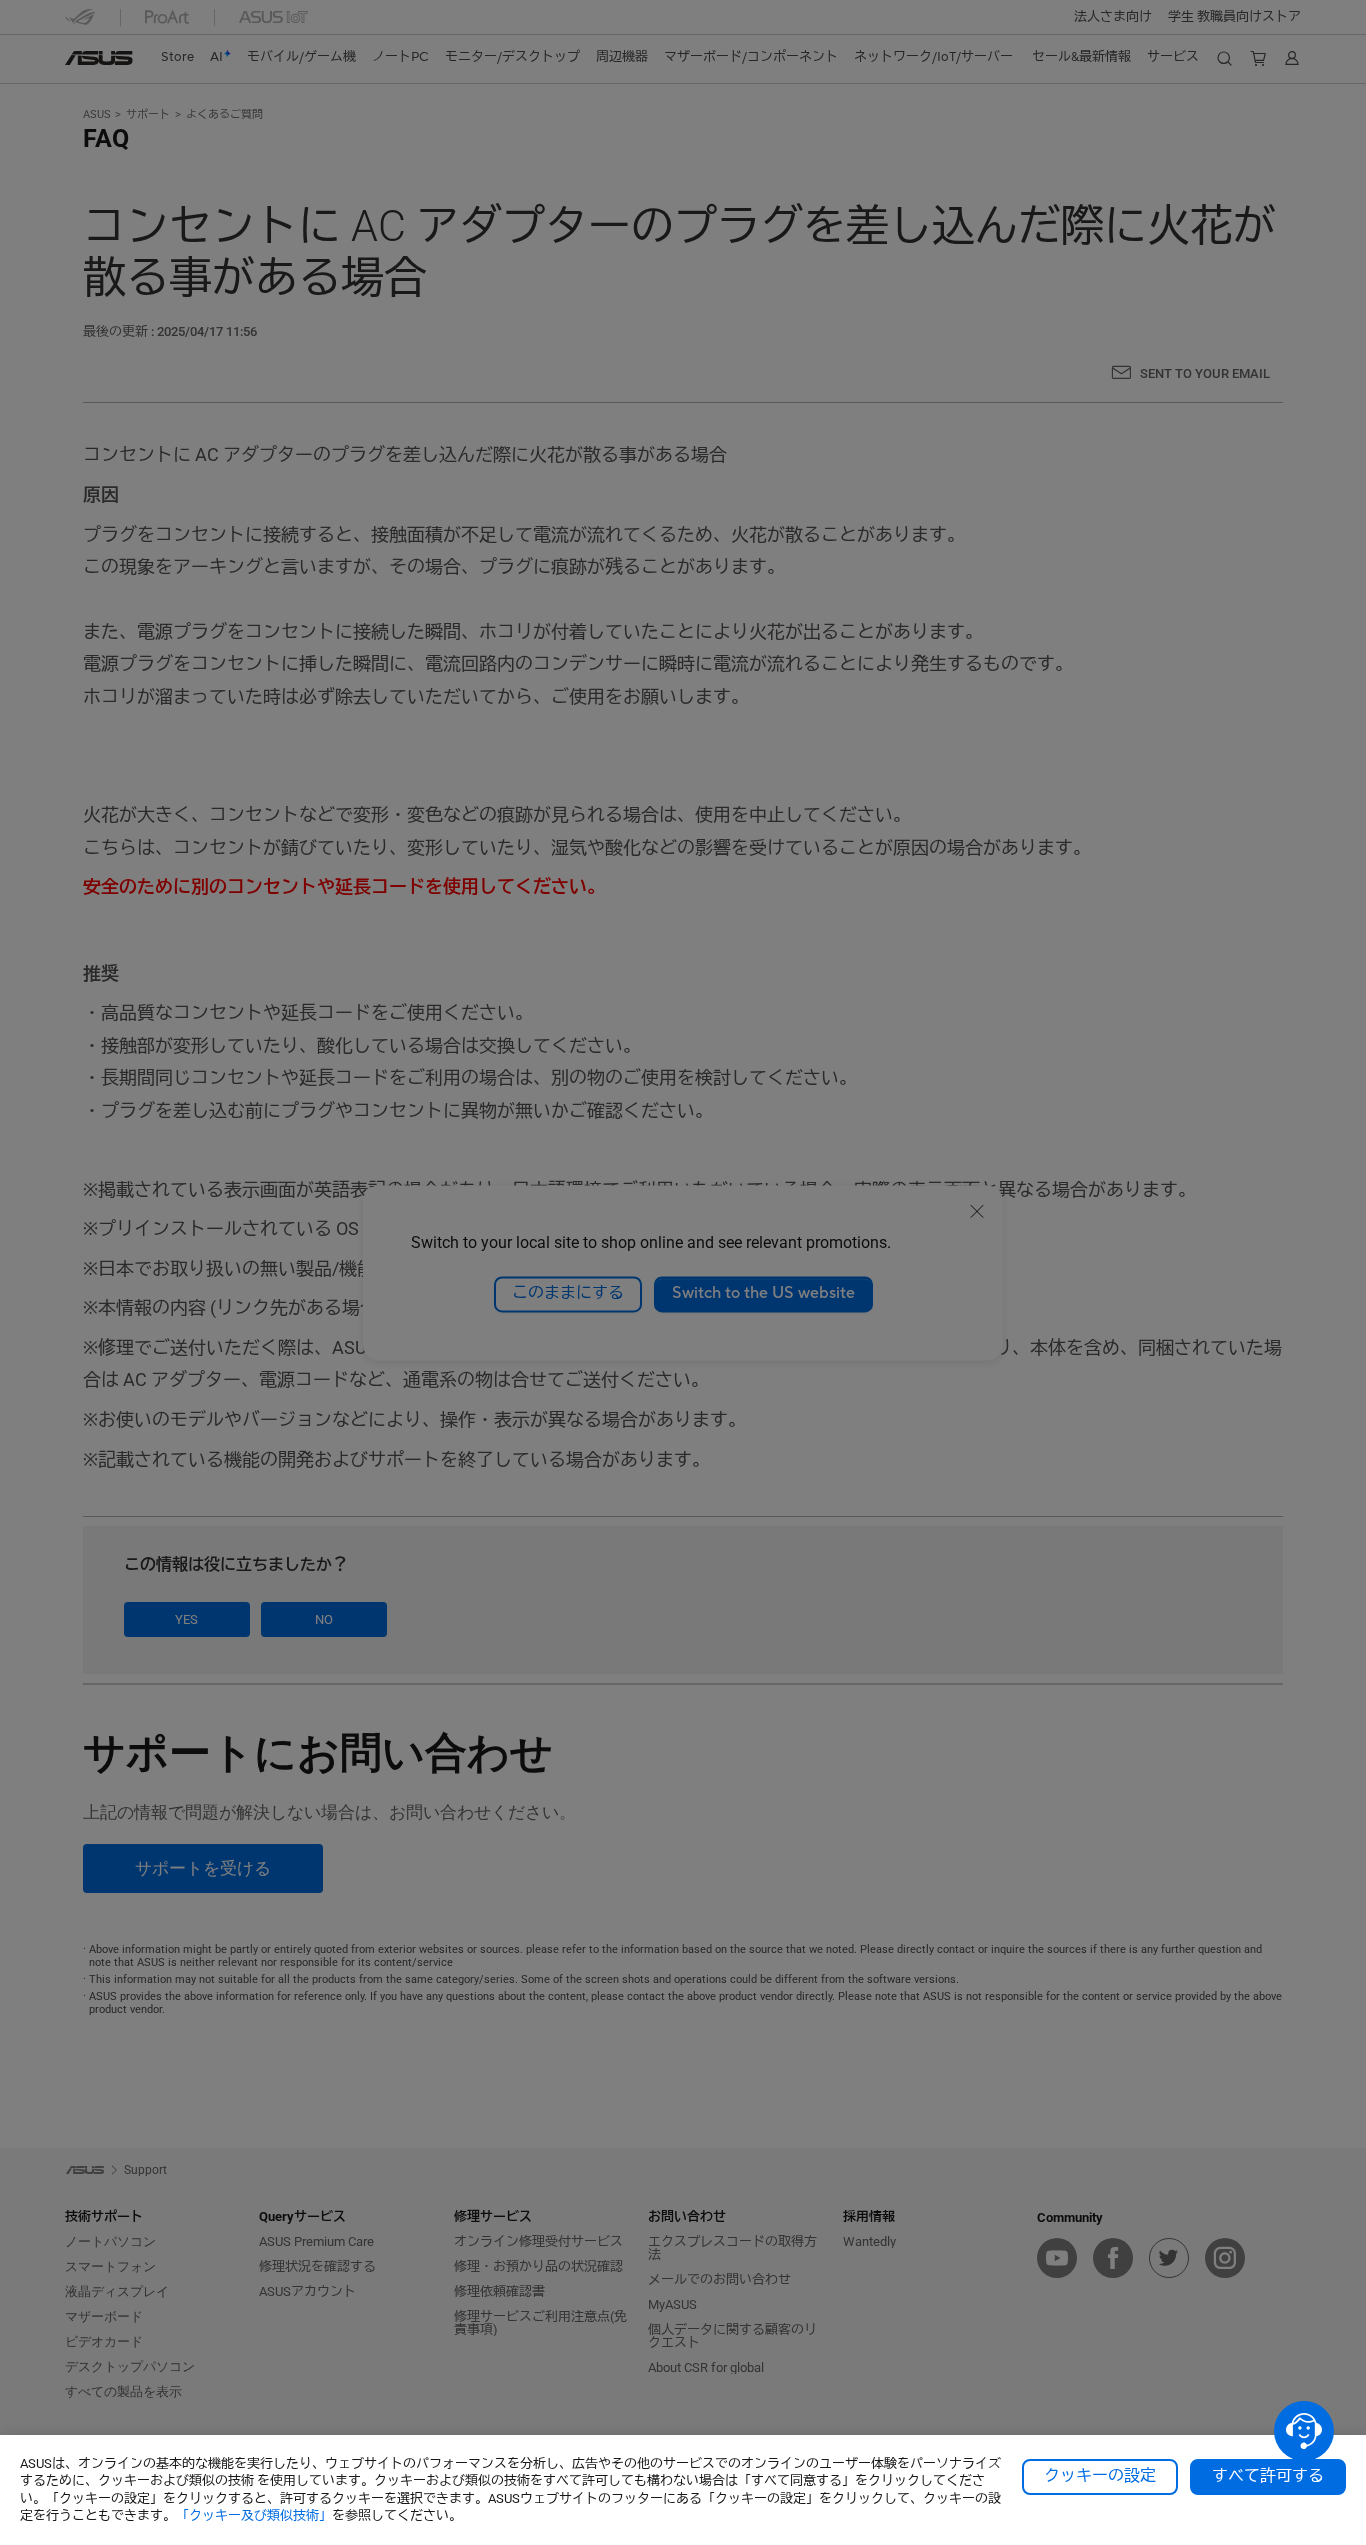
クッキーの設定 (1100, 2476)
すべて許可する (1268, 2476)
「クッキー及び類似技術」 (254, 2515)
